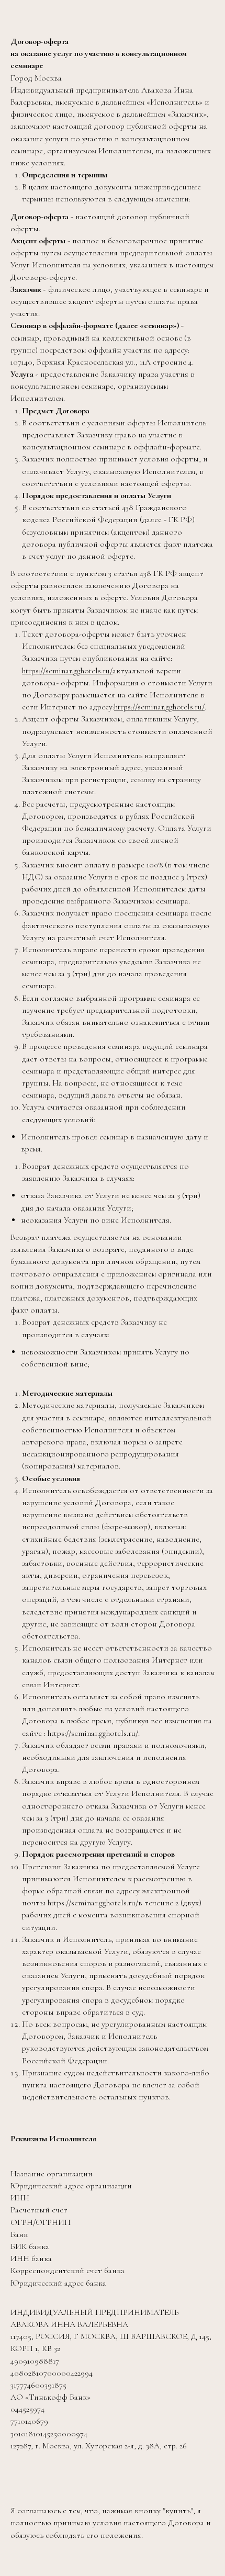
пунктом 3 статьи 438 (114, 573)
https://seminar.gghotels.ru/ (67, 671)
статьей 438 (113, 507)
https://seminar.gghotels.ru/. (93, 1733)
